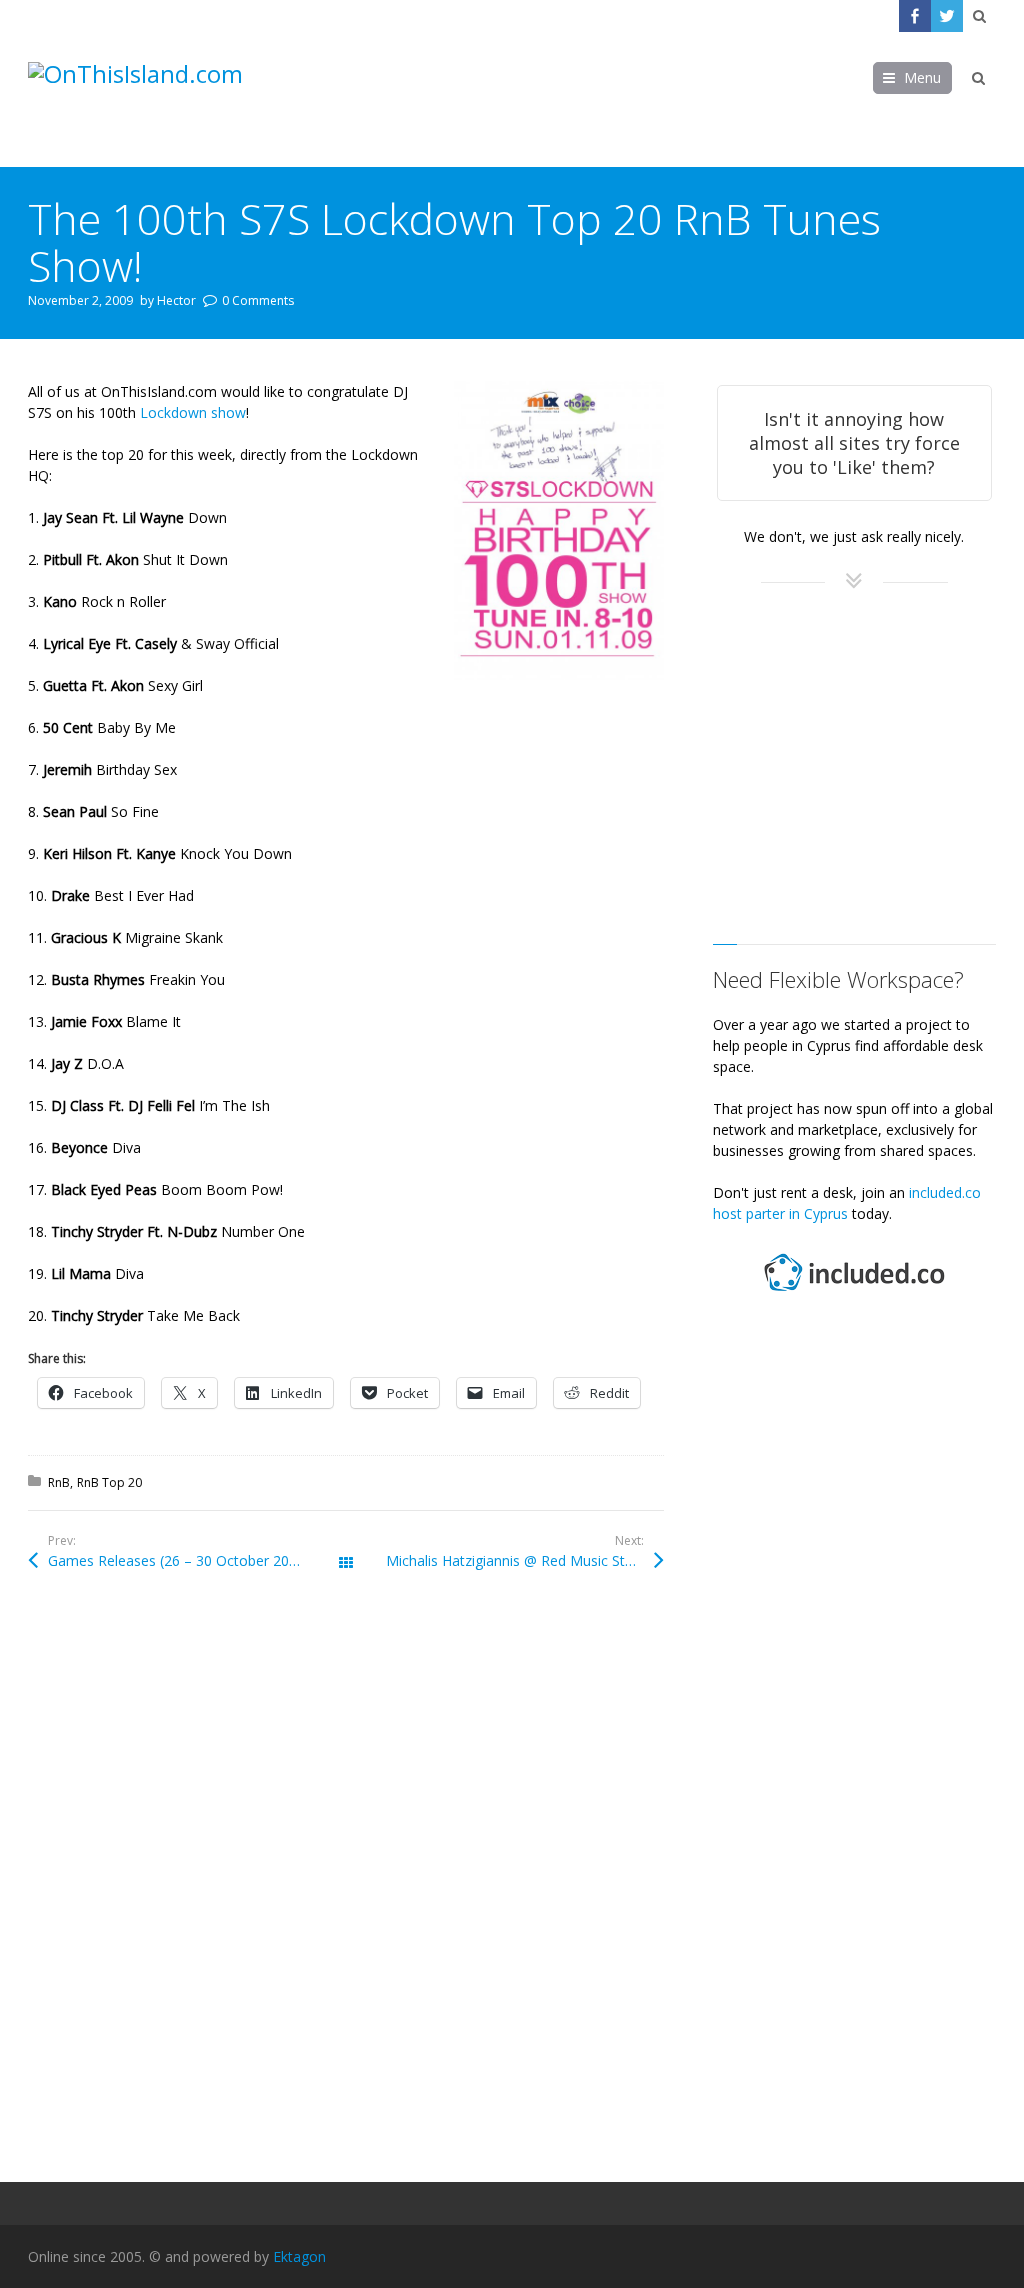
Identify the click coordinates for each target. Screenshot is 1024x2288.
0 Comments (258, 300)
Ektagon (299, 2256)
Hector (176, 300)
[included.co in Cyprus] (854, 1293)
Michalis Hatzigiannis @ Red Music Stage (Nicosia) (525, 1560)
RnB (59, 1482)
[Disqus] (346, 1885)
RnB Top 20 (109, 1482)
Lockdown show (193, 412)
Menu (922, 77)
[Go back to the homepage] (178, 99)
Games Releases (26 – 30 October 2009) (179, 1560)
